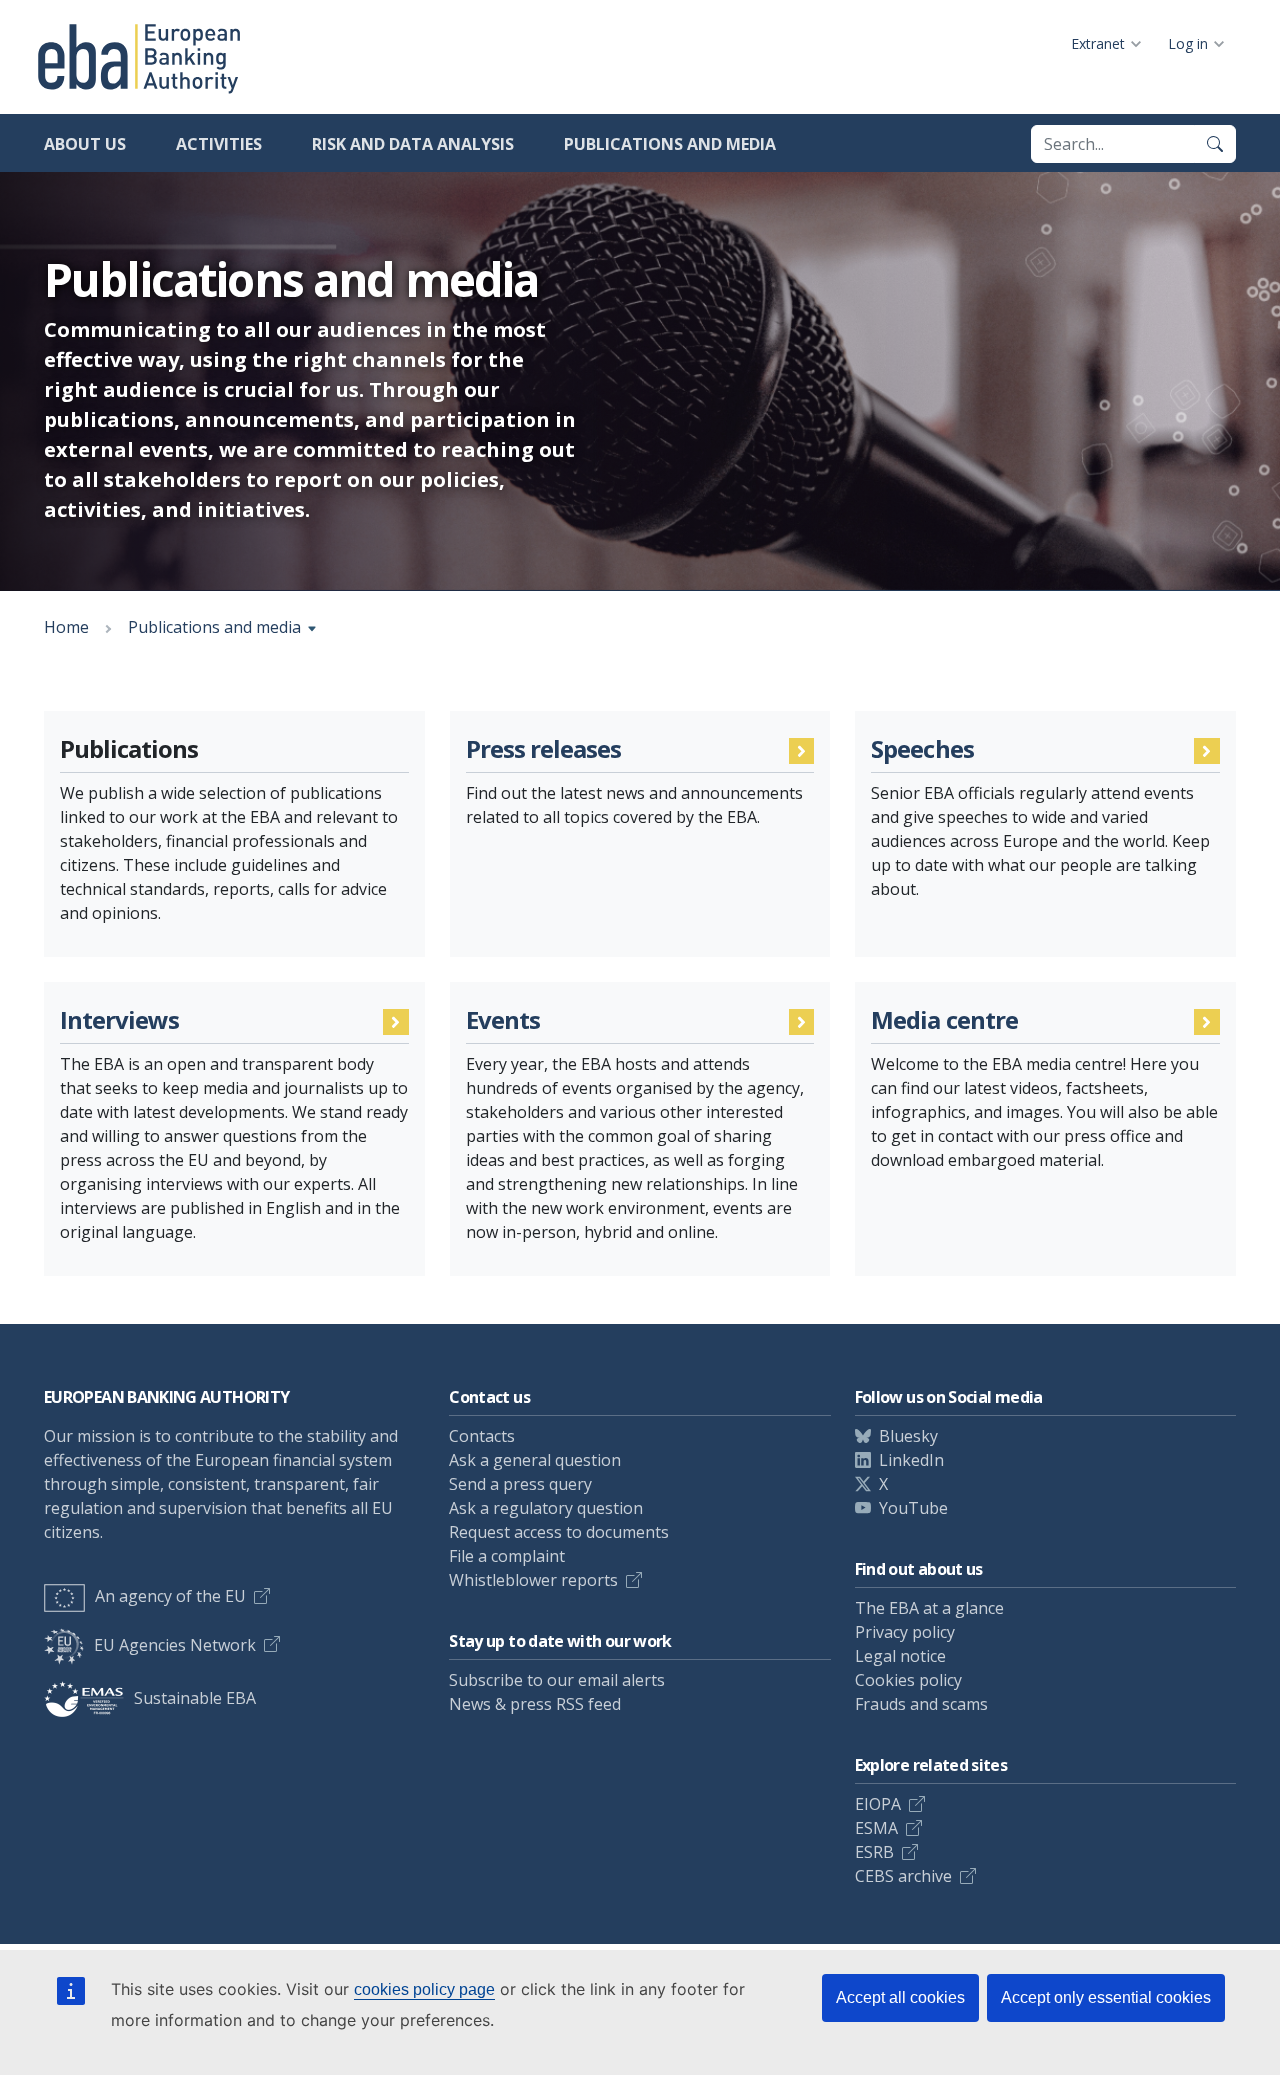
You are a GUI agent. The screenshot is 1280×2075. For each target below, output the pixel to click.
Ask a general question (535, 1460)
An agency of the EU (170, 1596)
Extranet (1098, 43)
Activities (219, 144)
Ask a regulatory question (546, 1508)
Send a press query (520, 1484)
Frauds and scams (921, 1704)
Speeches (922, 749)
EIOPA (878, 1804)
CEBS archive (903, 1876)
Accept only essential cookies (1106, 1997)
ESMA (876, 1828)
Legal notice (900, 1656)
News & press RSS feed (535, 1704)
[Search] (1215, 144)
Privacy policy (905, 1632)
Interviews (119, 1020)
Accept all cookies (900, 1997)
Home (66, 627)
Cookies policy (908, 1680)
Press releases (544, 749)
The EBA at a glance (929, 1608)
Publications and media (670, 144)
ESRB (874, 1852)
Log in (1188, 43)
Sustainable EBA (195, 1698)
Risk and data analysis (413, 144)
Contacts (482, 1436)
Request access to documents (559, 1532)
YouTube (913, 1508)
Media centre (944, 1020)
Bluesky (908, 1436)
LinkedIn (911, 1460)
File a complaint (507, 1556)
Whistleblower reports (533, 1580)
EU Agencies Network (175, 1645)
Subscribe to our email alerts (557, 1680)
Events (503, 1020)
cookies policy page (424, 1989)
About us (85, 144)
